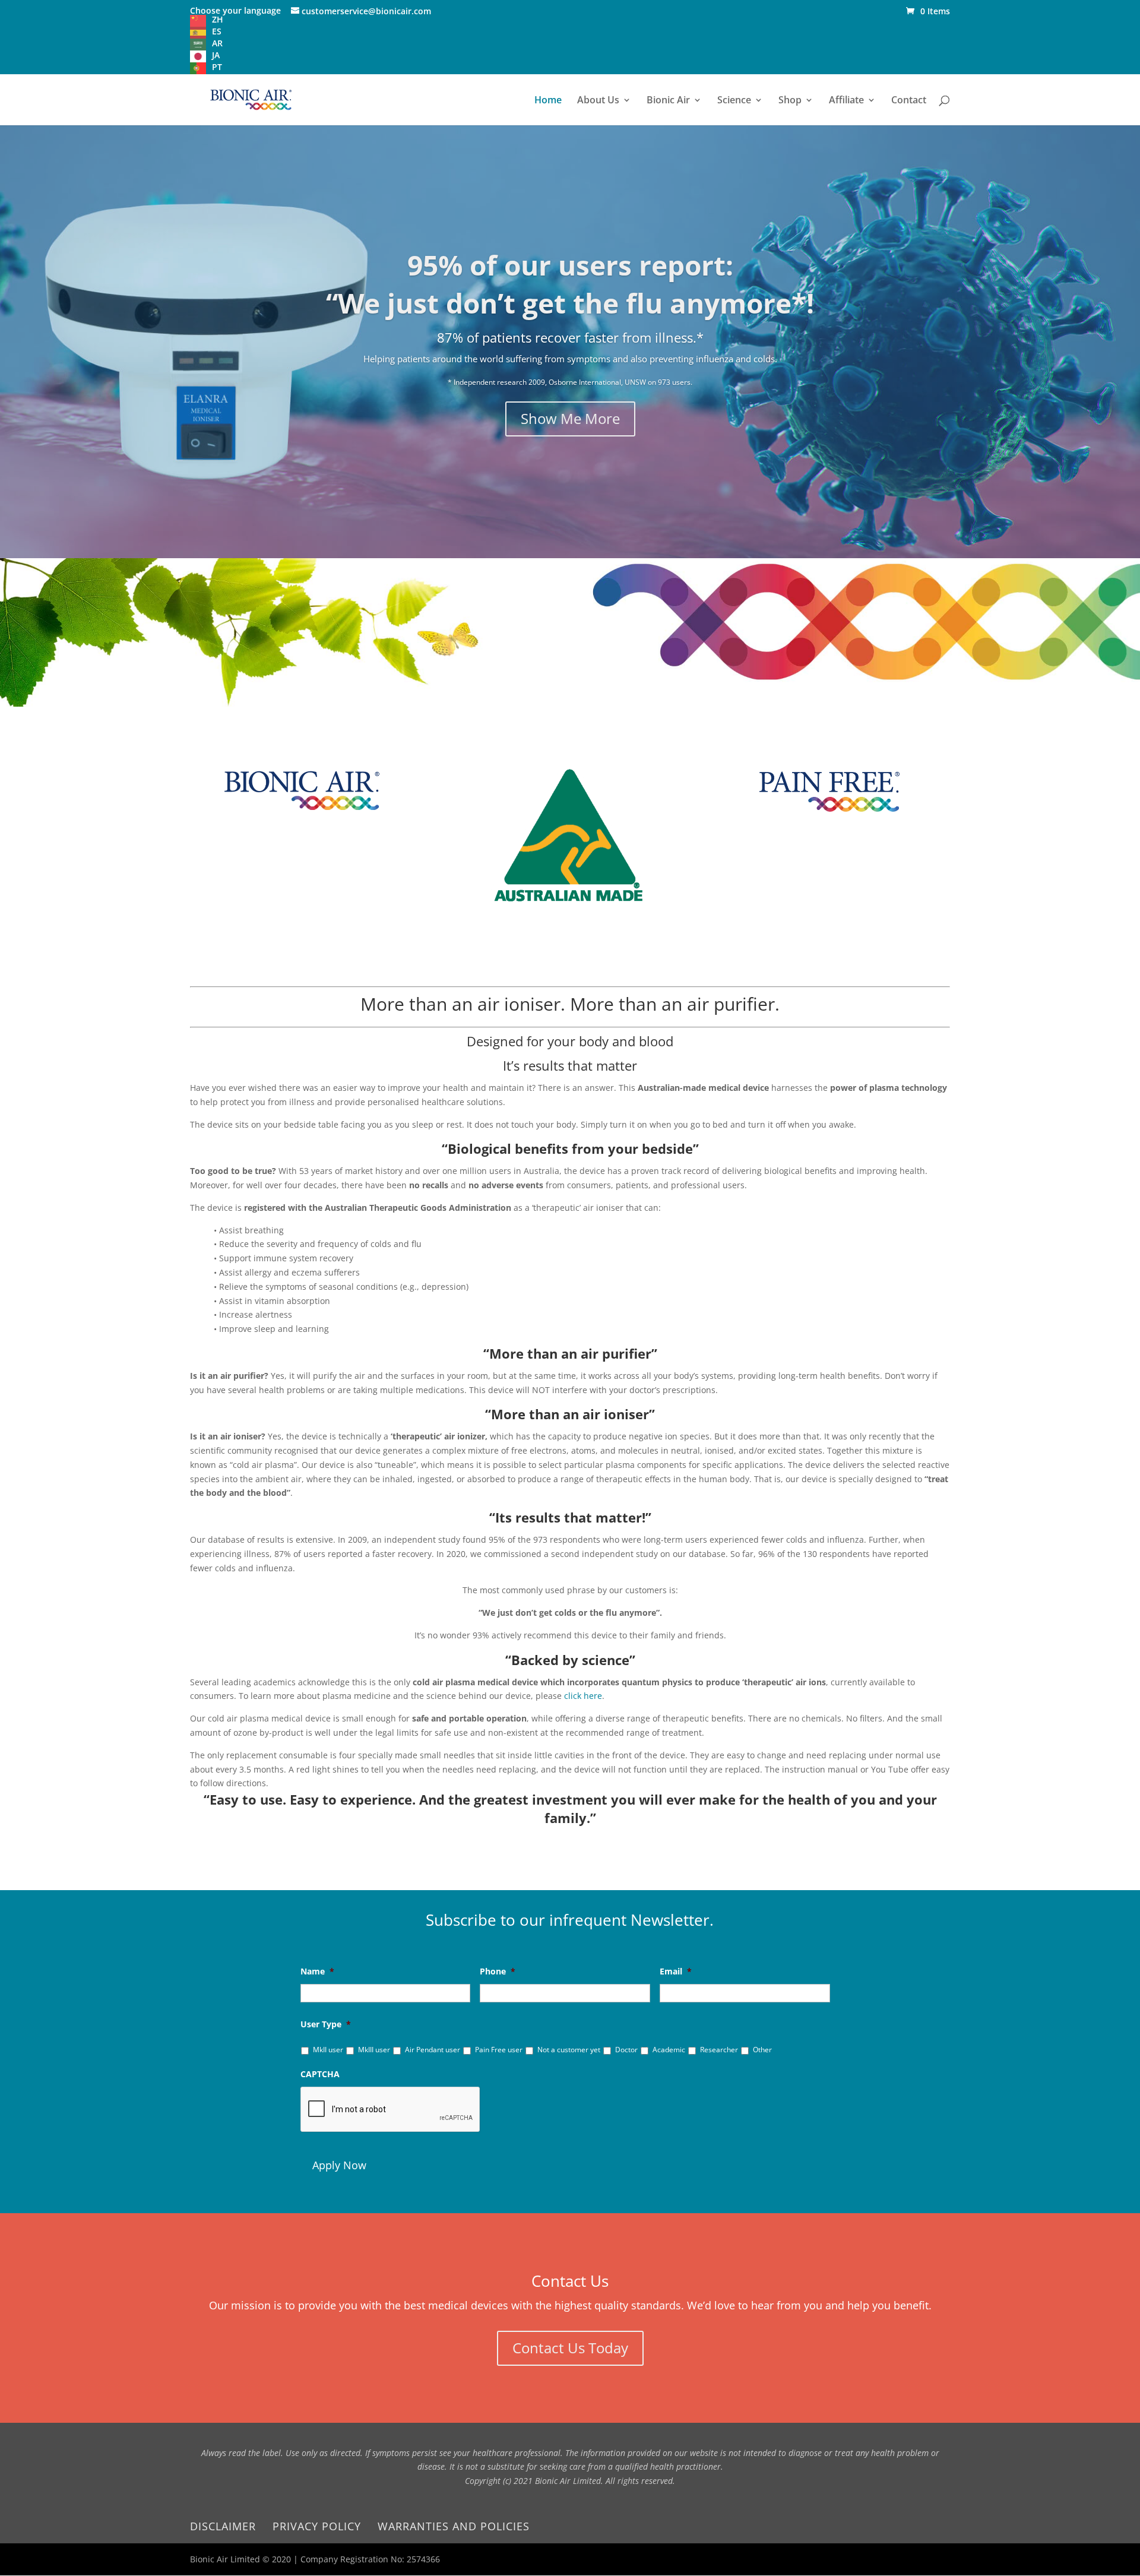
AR (217, 43)
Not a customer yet (569, 2050)
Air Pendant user (433, 2050)
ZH (218, 19)
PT (217, 67)
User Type (326, 2024)
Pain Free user (499, 2050)
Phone (498, 1971)
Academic (669, 2050)
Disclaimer (223, 2526)
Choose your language (235, 10)
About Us (598, 101)
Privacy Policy (317, 2526)
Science (734, 101)
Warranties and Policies (454, 2526)
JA (216, 55)
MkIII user (374, 2050)
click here (583, 1696)
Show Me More (570, 418)
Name (317, 1971)
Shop (790, 101)
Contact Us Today (570, 2348)
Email (676, 1971)
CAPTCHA (320, 2074)
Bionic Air (668, 101)
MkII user (328, 2050)
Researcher (719, 2050)
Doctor (626, 2050)
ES (217, 31)
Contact (909, 101)
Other (762, 2050)
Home (548, 101)
